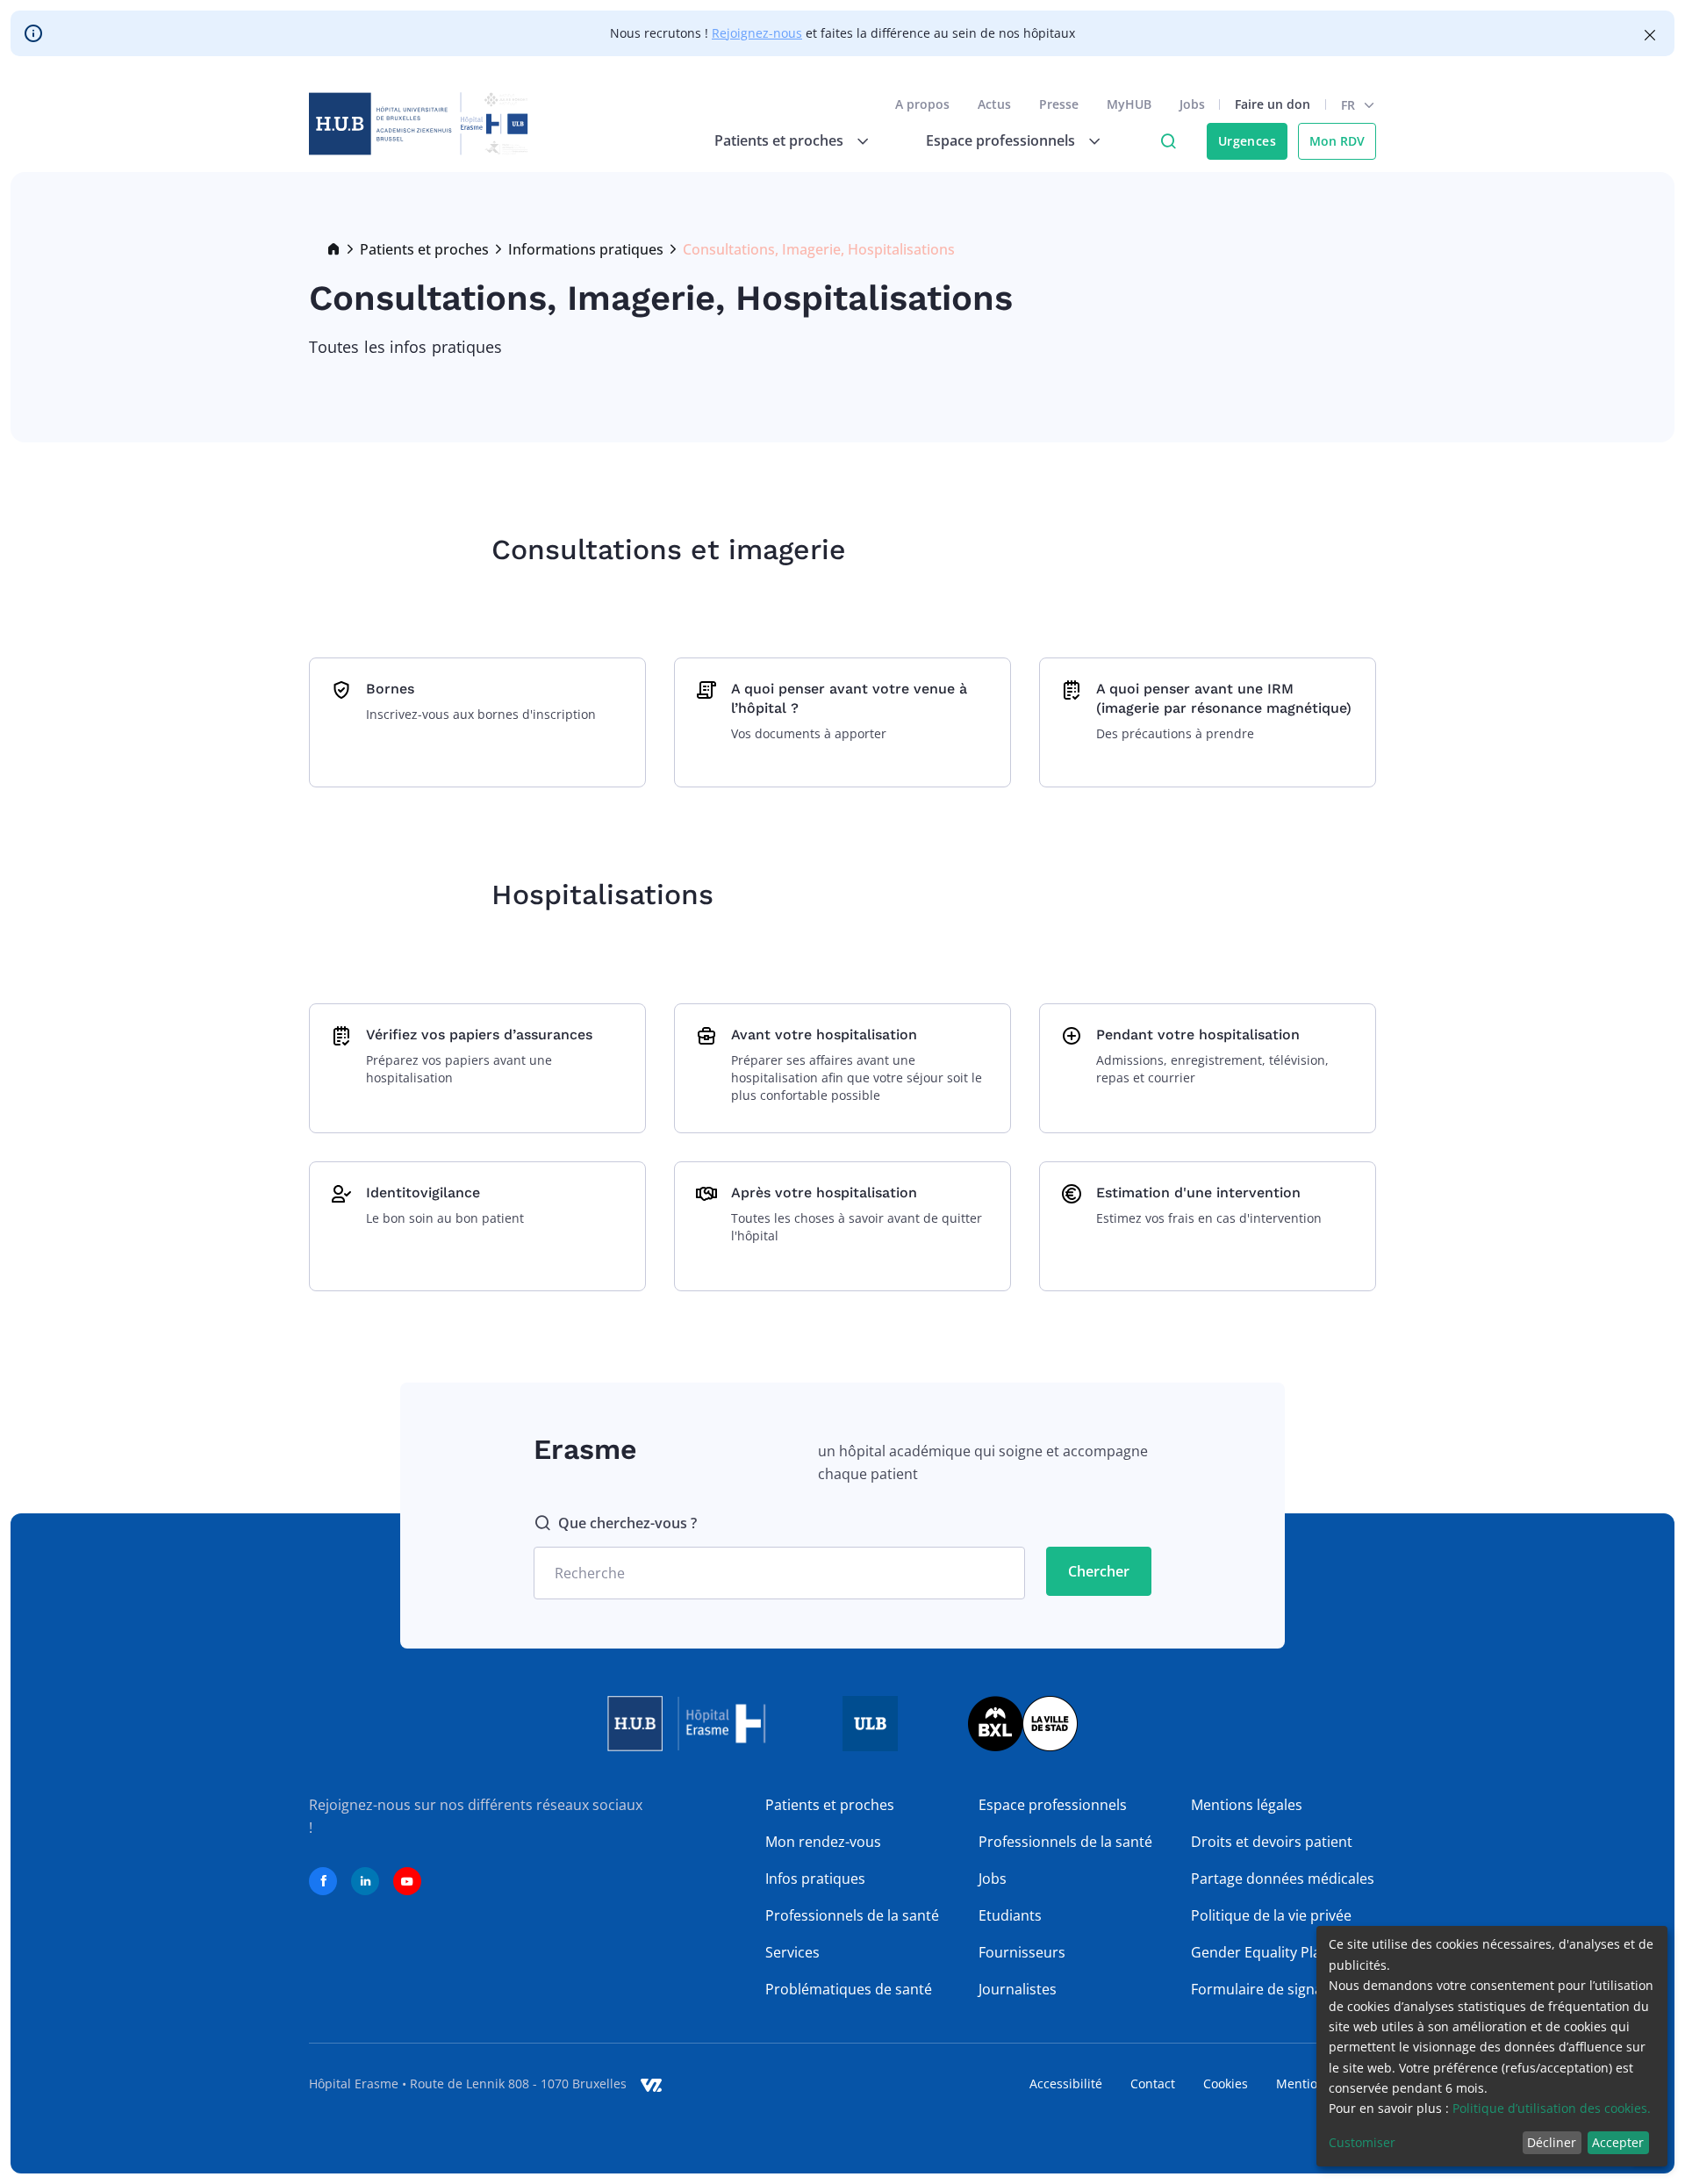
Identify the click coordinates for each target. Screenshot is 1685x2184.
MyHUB (1129, 104)
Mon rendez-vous (823, 1842)
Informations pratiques (586, 249)
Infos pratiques (815, 1879)
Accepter (1618, 2142)
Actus (994, 104)
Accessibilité (1066, 2083)
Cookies (1226, 2083)
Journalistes (1018, 1989)
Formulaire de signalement (1280, 1989)
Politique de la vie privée (1271, 1915)
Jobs (1192, 104)
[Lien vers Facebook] (323, 1881)
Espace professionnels (1053, 1805)
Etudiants (1010, 1915)
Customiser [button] (1362, 2142)
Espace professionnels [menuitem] (1000, 140)
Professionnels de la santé (852, 1915)
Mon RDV (1337, 141)
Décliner (1552, 2142)
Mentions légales (1247, 1805)
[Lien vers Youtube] (407, 1881)
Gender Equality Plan (1260, 1952)
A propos (922, 104)
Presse (1059, 104)
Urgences (1247, 141)
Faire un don (1273, 104)
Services (792, 1952)
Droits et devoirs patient (1272, 1842)
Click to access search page (1168, 141)
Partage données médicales (1283, 1879)
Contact (1153, 2083)
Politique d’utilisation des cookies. (1552, 2108)
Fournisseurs (1022, 1952)
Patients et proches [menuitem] (779, 140)
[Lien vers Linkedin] (365, 1881)
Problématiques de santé (849, 1989)
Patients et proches (424, 249)
